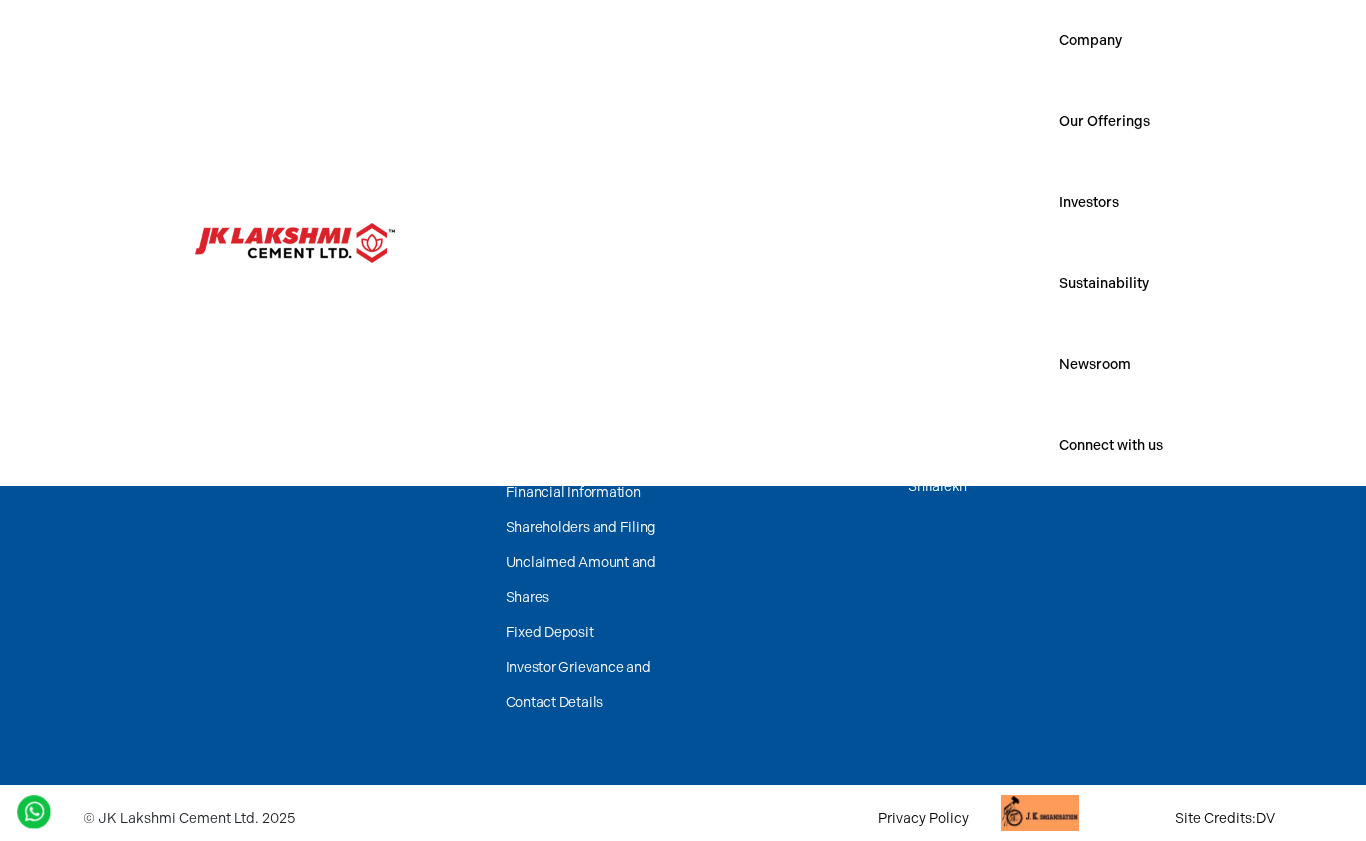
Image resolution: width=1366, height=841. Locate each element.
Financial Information (573, 492)
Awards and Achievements (388, 346)
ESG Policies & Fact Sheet (789, 381)
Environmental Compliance (793, 451)
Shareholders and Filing (581, 527)
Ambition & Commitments (790, 346)
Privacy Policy (923, 818)
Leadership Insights (970, 346)
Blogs (926, 381)
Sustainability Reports (777, 416)
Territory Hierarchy (1168, 346)
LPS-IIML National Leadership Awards (365, 434)
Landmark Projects (968, 451)
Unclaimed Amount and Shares (581, 580)
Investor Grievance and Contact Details (578, 685)
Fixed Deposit (550, 632)
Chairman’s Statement (576, 352)
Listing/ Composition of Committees (580, 440)
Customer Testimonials (981, 416)
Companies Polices (567, 387)
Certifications (347, 381)
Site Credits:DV (1225, 818)
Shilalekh (937, 486)
